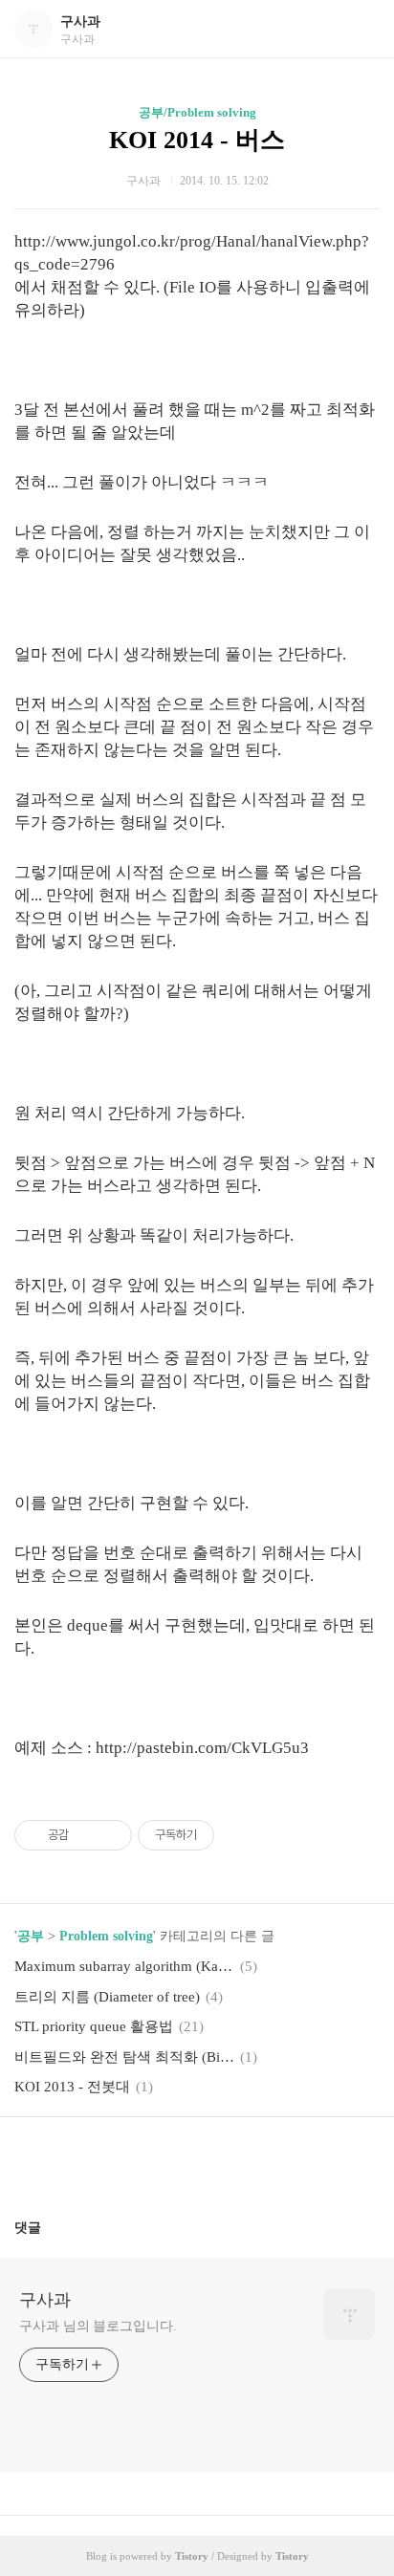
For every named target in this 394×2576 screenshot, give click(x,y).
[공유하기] (87, 1835)
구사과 (80, 22)
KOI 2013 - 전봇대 (72, 2087)
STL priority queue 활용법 (94, 2026)
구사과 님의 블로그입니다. (98, 2326)
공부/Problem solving (197, 112)
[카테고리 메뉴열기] (361, 29)
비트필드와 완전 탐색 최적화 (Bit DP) (124, 2057)
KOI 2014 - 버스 (197, 140)
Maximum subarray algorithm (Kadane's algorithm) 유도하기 (124, 1966)
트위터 (243, 2160)
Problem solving (106, 1936)
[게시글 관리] (110, 1835)
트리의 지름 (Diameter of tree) (107, 1997)
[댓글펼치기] (49, 2227)
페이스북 (151, 2160)
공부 (31, 1936)
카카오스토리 (197, 2160)
